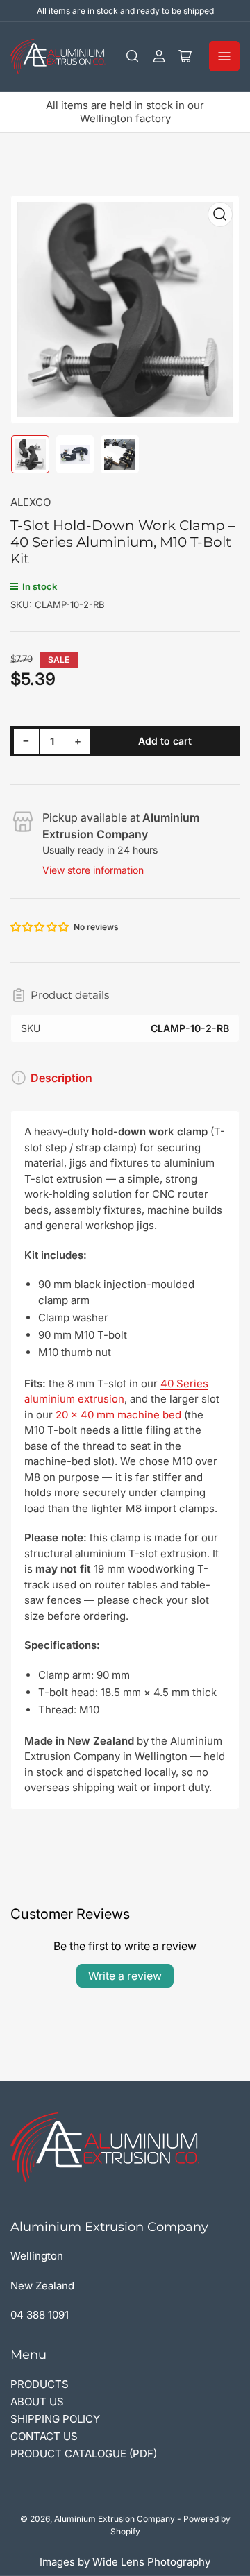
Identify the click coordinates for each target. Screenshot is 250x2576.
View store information (93, 870)
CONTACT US (44, 2436)
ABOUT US (37, 2401)
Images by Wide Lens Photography (125, 2562)
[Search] (133, 56)
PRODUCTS (40, 2384)
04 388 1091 (40, 2315)
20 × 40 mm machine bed (118, 1415)
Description (61, 1078)
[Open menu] (224, 56)
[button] (40, 927)
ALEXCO (31, 502)
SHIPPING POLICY (55, 2419)
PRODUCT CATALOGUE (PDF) (84, 2454)
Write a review (125, 1976)
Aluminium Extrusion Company (115, 2519)
